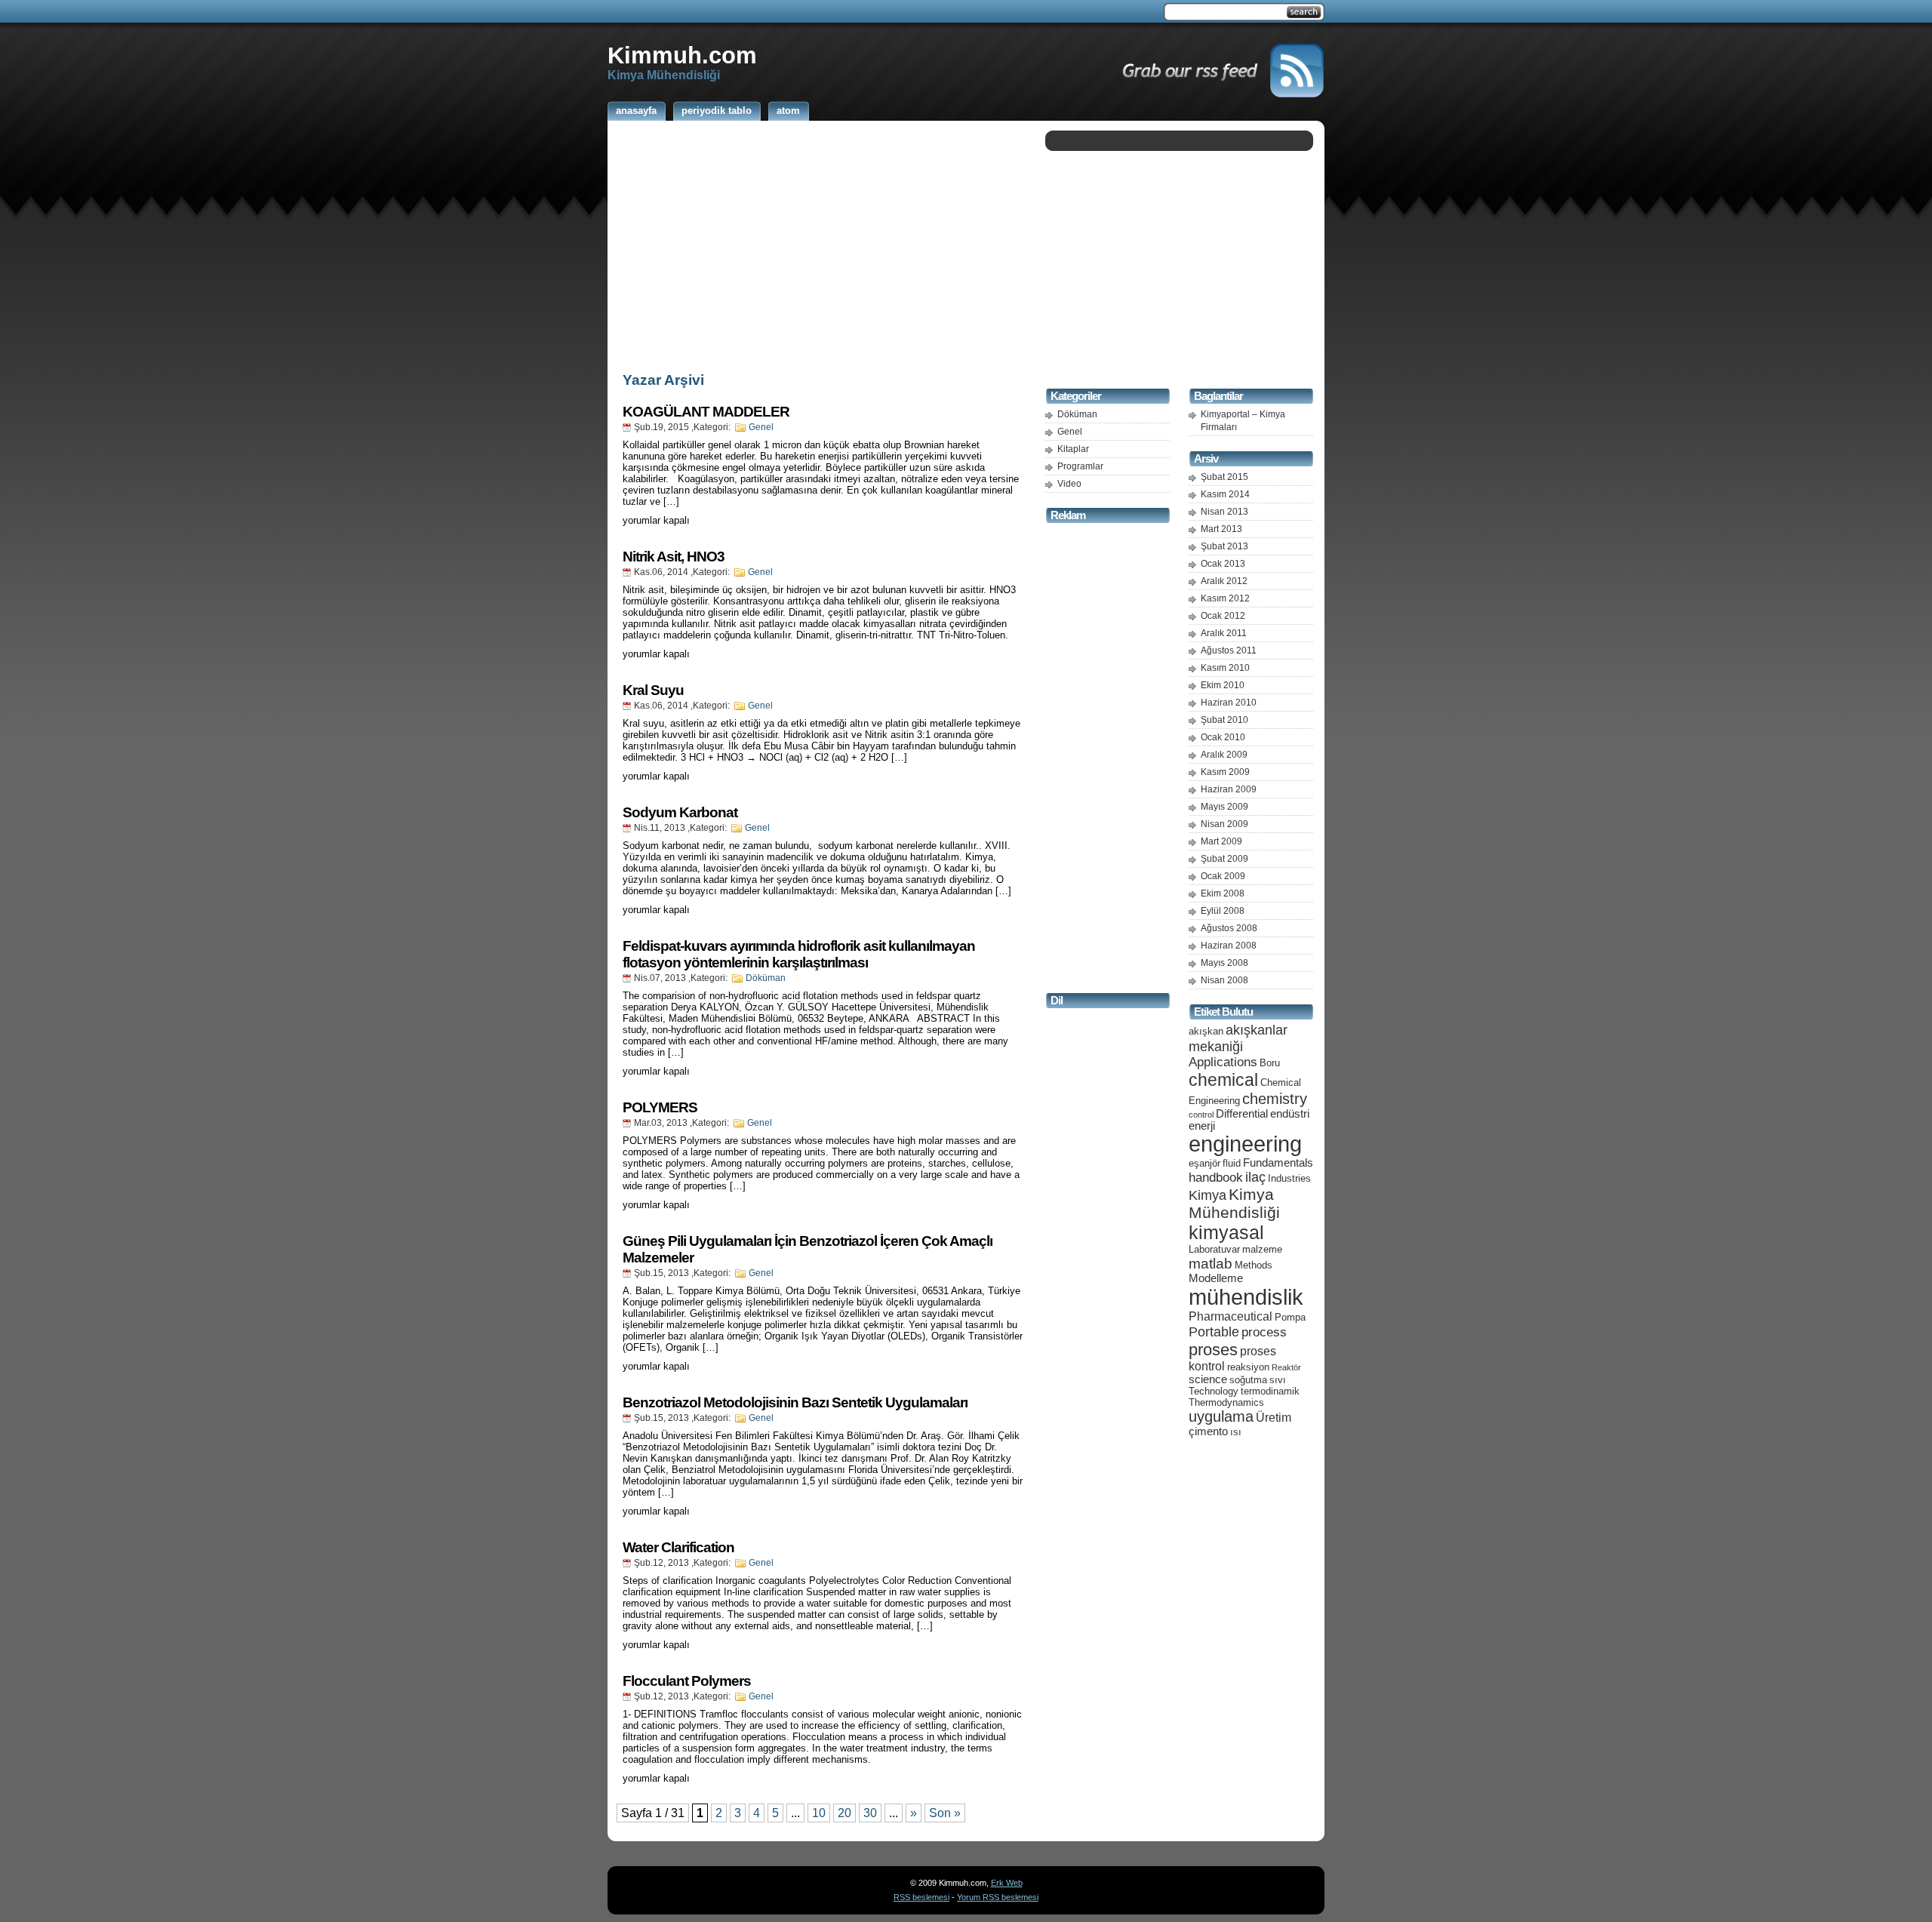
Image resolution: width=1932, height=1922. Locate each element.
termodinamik (1270, 1391)
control (1201, 1115)
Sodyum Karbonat (680, 812)
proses (1213, 1350)
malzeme (1262, 1249)
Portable (1214, 1332)
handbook (1216, 1178)
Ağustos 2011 (1229, 650)
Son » (945, 1813)
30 (870, 1813)
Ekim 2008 (1223, 893)
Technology (1214, 1391)
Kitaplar (1073, 449)
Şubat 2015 (1224, 477)
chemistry (1275, 1099)
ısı (1236, 1432)
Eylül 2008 (1223, 911)
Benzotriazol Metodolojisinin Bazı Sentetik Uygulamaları (795, 1402)
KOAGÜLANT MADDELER (706, 412)
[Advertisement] (823, 244)
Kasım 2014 (1225, 494)
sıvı (1278, 1380)
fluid (1232, 1163)
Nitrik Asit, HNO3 (674, 557)
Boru (1270, 1063)
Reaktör (1286, 1367)
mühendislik (1246, 1297)
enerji (1202, 1126)
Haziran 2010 (1229, 703)
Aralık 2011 (1224, 633)
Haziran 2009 (1229, 789)
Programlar (1080, 466)
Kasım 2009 (1225, 772)
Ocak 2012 (1223, 616)
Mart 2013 (1221, 529)
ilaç (1255, 1177)
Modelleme (1216, 1278)
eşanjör (1204, 1163)
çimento (1208, 1432)
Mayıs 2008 (1224, 963)
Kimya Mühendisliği (1234, 1203)
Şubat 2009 (1224, 859)
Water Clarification (678, 1547)
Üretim (1274, 1418)
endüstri (1290, 1114)
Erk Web (1007, 1883)
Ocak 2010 (1223, 737)
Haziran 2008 (1229, 946)
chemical (1223, 1080)
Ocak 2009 (1223, 876)
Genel (761, 427)
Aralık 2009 (1224, 755)
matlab (1211, 1263)
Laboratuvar (1214, 1249)
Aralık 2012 (1224, 581)
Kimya (1207, 1195)
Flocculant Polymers (687, 1681)
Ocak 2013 (1223, 564)
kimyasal (1226, 1232)
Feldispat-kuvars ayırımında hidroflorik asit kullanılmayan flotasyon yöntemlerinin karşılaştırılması (799, 954)
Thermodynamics (1226, 1402)
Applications (1223, 1062)
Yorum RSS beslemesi (998, 1897)
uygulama (1221, 1416)
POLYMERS (660, 1107)
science (1208, 1379)
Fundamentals (1278, 1163)
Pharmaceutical (1231, 1316)
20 (844, 1813)
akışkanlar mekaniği (1238, 1038)
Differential (1242, 1114)
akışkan (1206, 1031)
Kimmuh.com (682, 55)
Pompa (1290, 1317)
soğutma (1248, 1380)
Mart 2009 (1221, 841)
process (1264, 1332)
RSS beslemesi (921, 1897)
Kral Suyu (653, 690)
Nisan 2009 (1224, 824)
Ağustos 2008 (1229, 928)
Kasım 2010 (1225, 668)
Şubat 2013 (1224, 546)
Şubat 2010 (1224, 720)
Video (1069, 484)
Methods (1254, 1265)
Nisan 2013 (1224, 512)
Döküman (766, 978)
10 (819, 1813)
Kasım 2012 (1225, 598)
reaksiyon (1248, 1367)
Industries (1289, 1178)
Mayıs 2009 (1224, 807)
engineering (1245, 1144)
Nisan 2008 (1224, 980)
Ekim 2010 (1223, 685)
